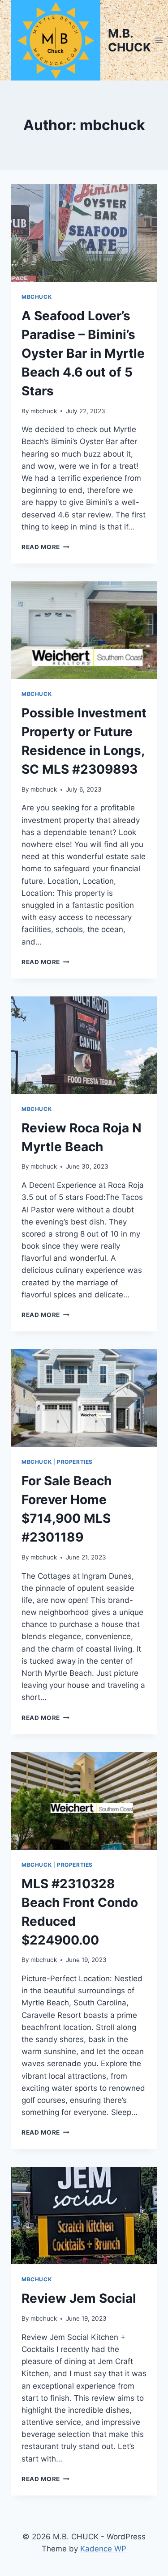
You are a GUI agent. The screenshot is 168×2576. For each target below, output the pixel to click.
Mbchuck (37, 297)
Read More (45, 547)
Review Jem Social (79, 2298)
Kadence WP (103, 2549)
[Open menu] (159, 40)
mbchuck (44, 411)
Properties (75, 1462)
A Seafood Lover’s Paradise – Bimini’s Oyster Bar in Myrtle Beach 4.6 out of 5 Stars (83, 353)
